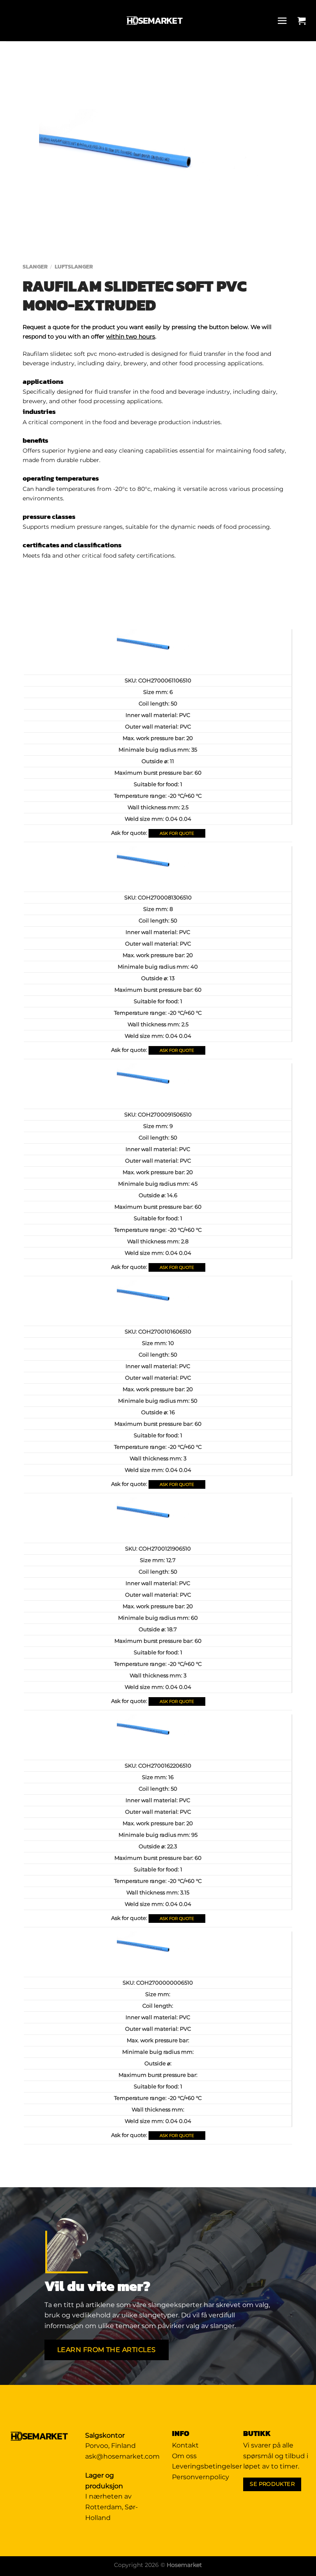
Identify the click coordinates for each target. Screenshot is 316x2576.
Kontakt (185, 2445)
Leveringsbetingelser (207, 2466)
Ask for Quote (177, 833)
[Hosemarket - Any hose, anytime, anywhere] (155, 21)
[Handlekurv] (304, 21)
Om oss (184, 2456)
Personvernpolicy (201, 2477)
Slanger (35, 266)
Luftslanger (74, 266)
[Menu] (284, 21)
